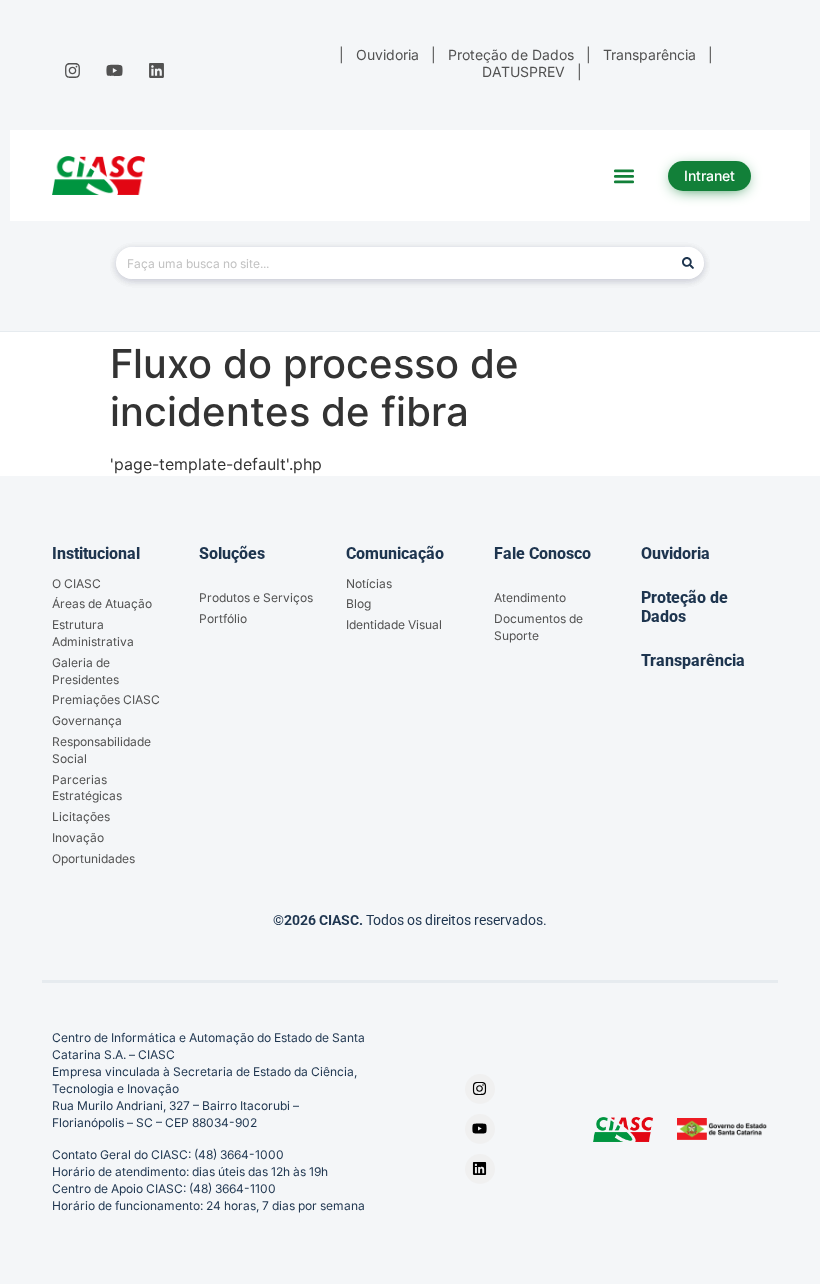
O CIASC (76, 583)
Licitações (81, 816)
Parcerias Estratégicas (87, 788)
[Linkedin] (157, 70)
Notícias (369, 583)
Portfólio (223, 618)
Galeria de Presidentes (85, 671)
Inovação (78, 837)
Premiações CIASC (106, 699)
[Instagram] (72, 70)
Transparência (693, 660)
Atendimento (530, 597)
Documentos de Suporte (538, 627)
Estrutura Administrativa (93, 633)
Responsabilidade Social (101, 750)
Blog (358, 603)
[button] (624, 175)
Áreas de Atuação (102, 603)
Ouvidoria (675, 553)
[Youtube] (114, 70)
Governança (87, 720)
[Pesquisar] (688, 263)
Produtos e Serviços (256, 597)
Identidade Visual (394, 624)
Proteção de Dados (684, 607)
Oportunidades (93, 858)
